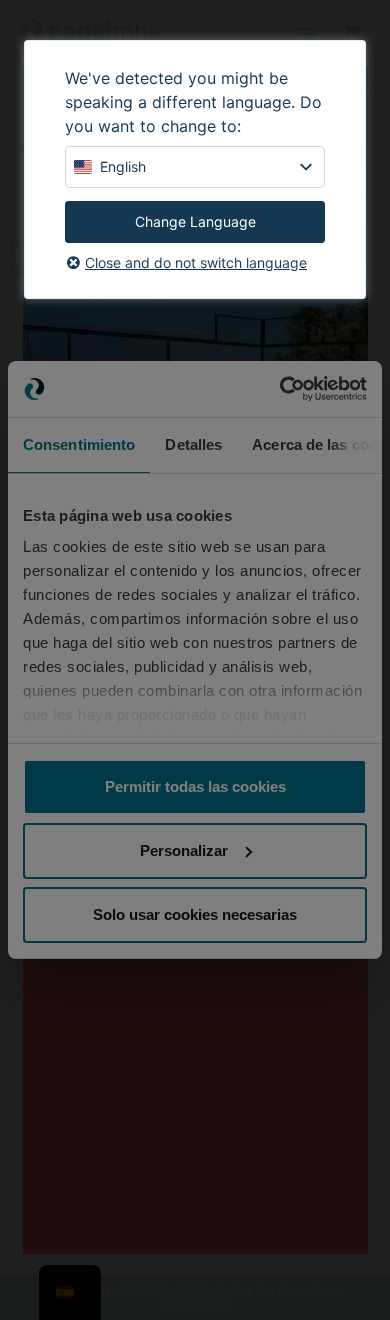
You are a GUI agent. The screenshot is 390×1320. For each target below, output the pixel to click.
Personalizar (184, 850)
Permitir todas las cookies (195, 786)
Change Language (195, 221)
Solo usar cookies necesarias (195, 914)
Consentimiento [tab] (79, 444)
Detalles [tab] (193, 444)
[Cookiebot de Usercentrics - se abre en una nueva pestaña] (280, 389)
